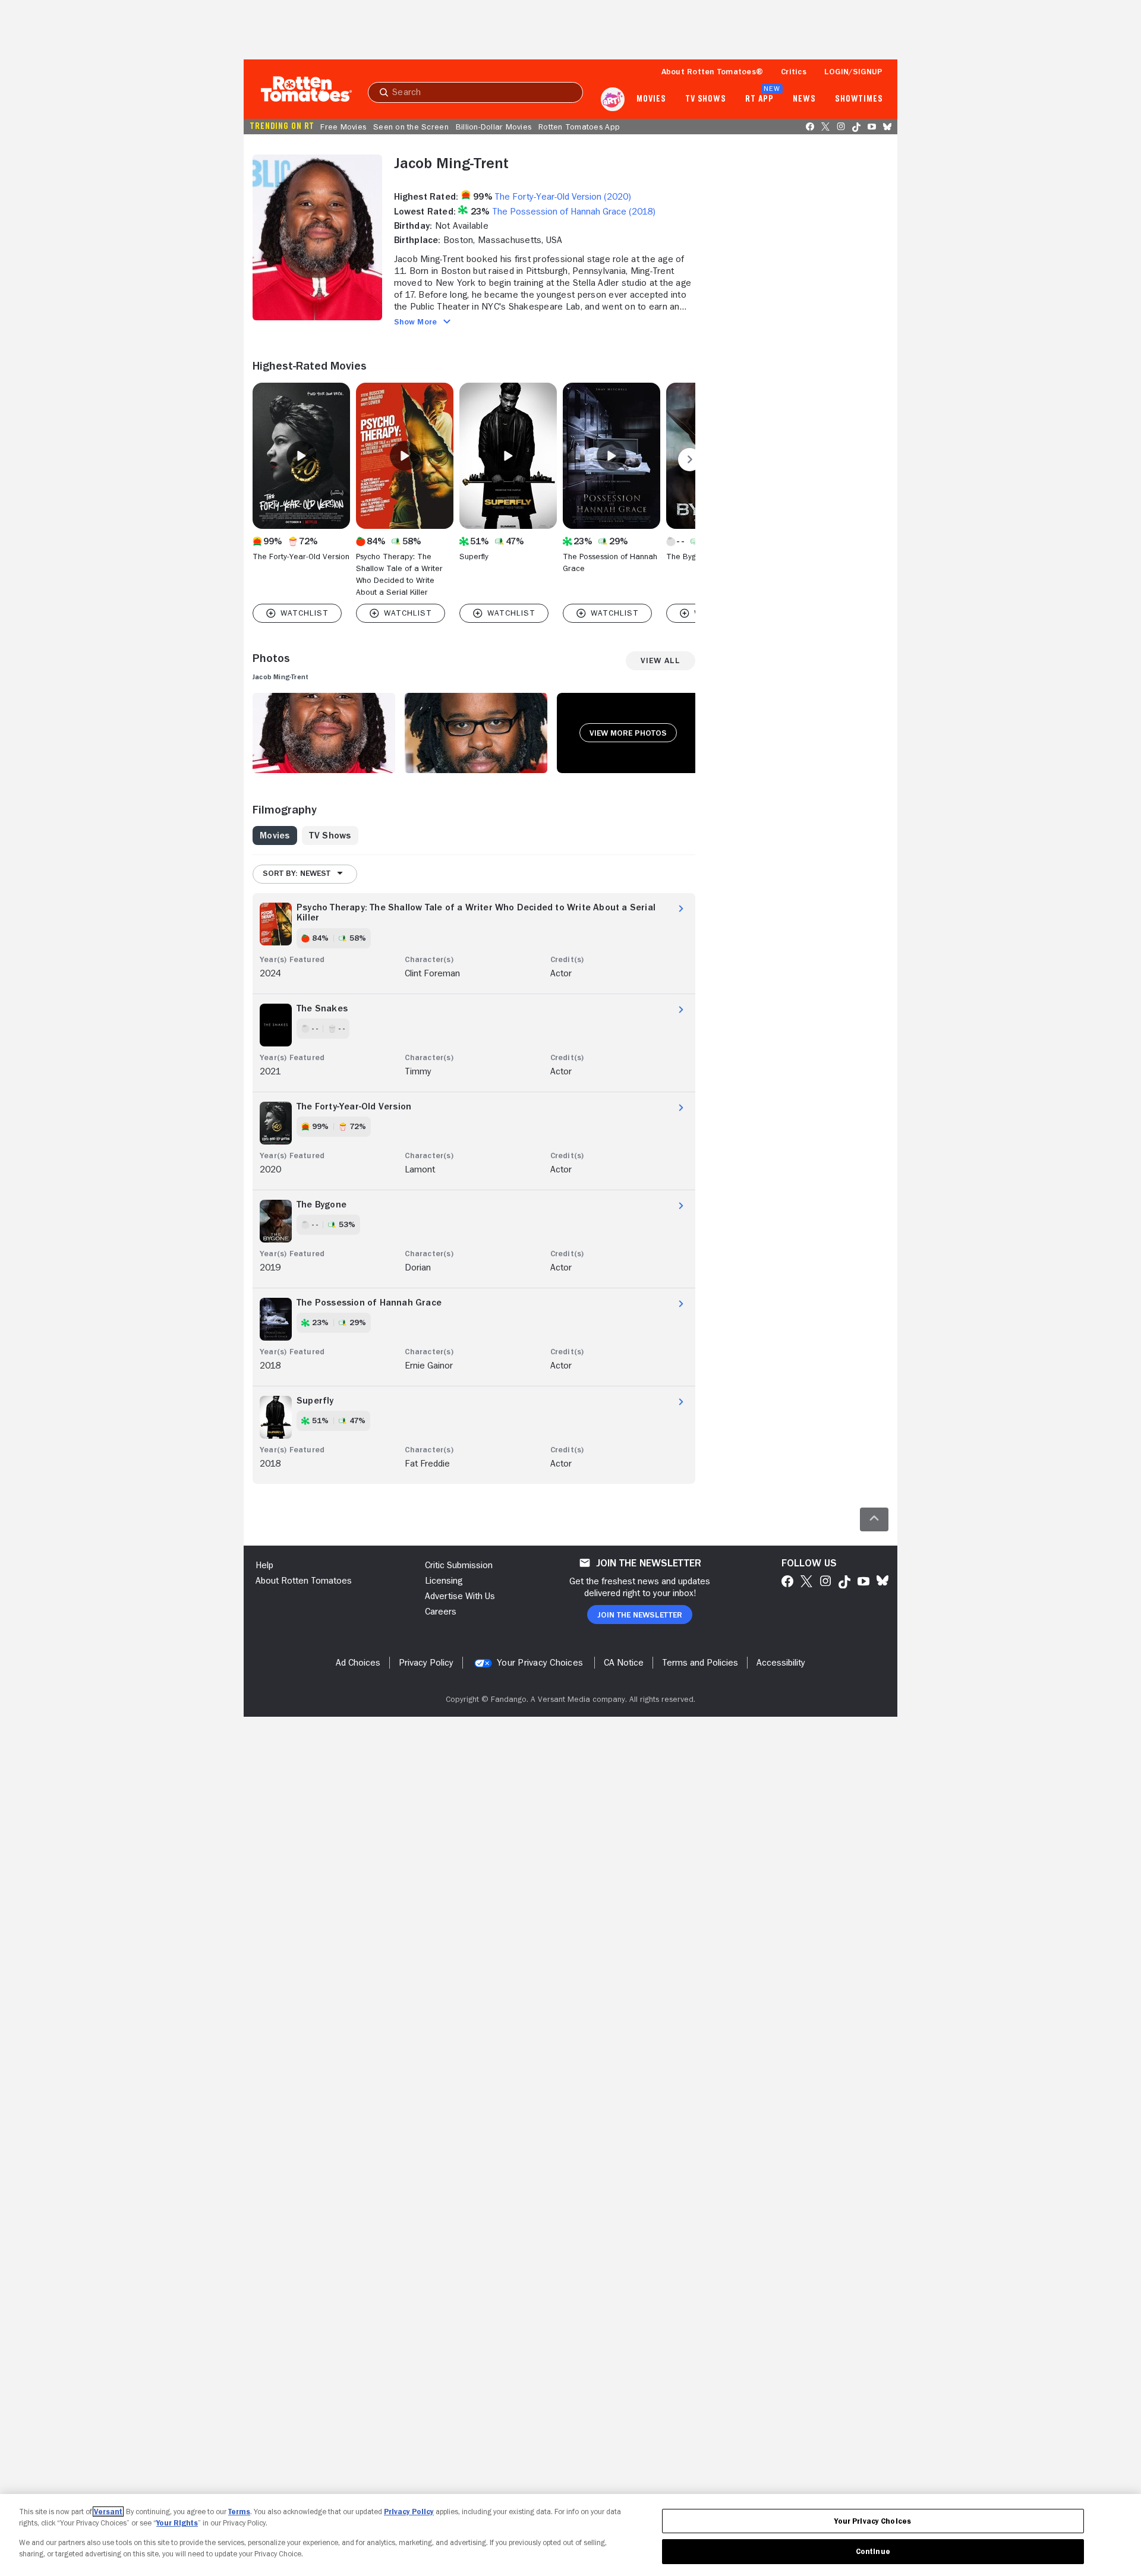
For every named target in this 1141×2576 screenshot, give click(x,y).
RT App (759, 99)
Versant (108, 2512)
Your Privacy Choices (540, 1663)
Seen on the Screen (411, 127)
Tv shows (706, 99)
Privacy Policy (409, 2512)
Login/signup (853, 71)
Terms (239, 2512)
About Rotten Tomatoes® (713, 71)
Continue (873, 2551)
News (804, 99)
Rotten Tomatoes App (579, 127)
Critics (794, 71)
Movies (651, 99)
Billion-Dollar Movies (494, 127)
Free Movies (343, 127)
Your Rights (177, 2523)
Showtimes (859, 99)
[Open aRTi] (613, 99)
